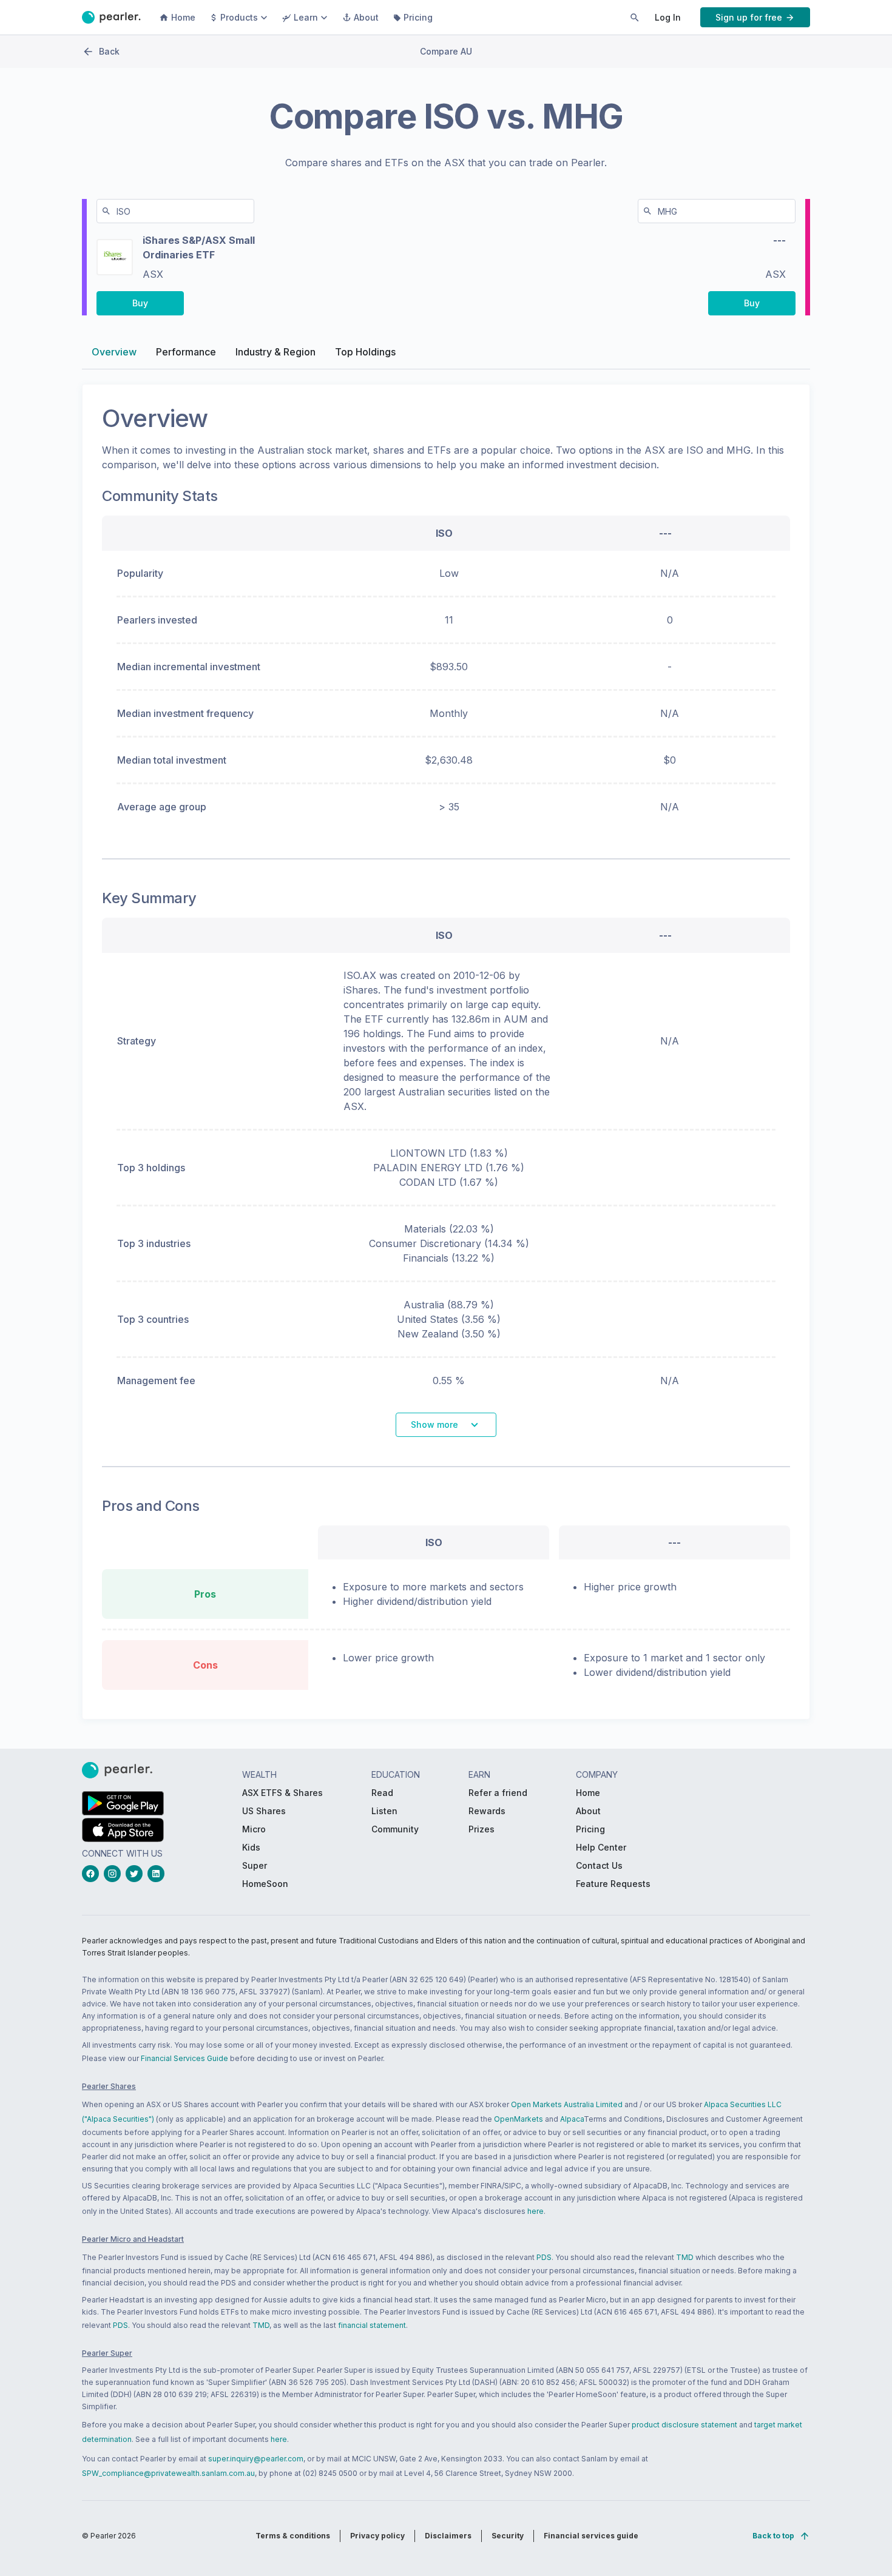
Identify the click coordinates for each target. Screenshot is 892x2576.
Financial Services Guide (184, 2058)
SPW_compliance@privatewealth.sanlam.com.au (168, 2473)
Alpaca (572, 2119)
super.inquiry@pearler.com (256, 2459)
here (536, 2211)
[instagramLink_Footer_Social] (115, 1874)
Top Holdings (365, 352)
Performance (186, 352)
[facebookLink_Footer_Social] (93, 1874)
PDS (544, 2257)
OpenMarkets (519, 2119)
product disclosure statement (684, 2425)
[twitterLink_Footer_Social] (137, 1874)
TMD (685, 2257)
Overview (114, 352)
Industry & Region (275, 352)
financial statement (372, 2325)
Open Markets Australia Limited (567, 2104)
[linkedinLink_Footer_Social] (158, 1874)
